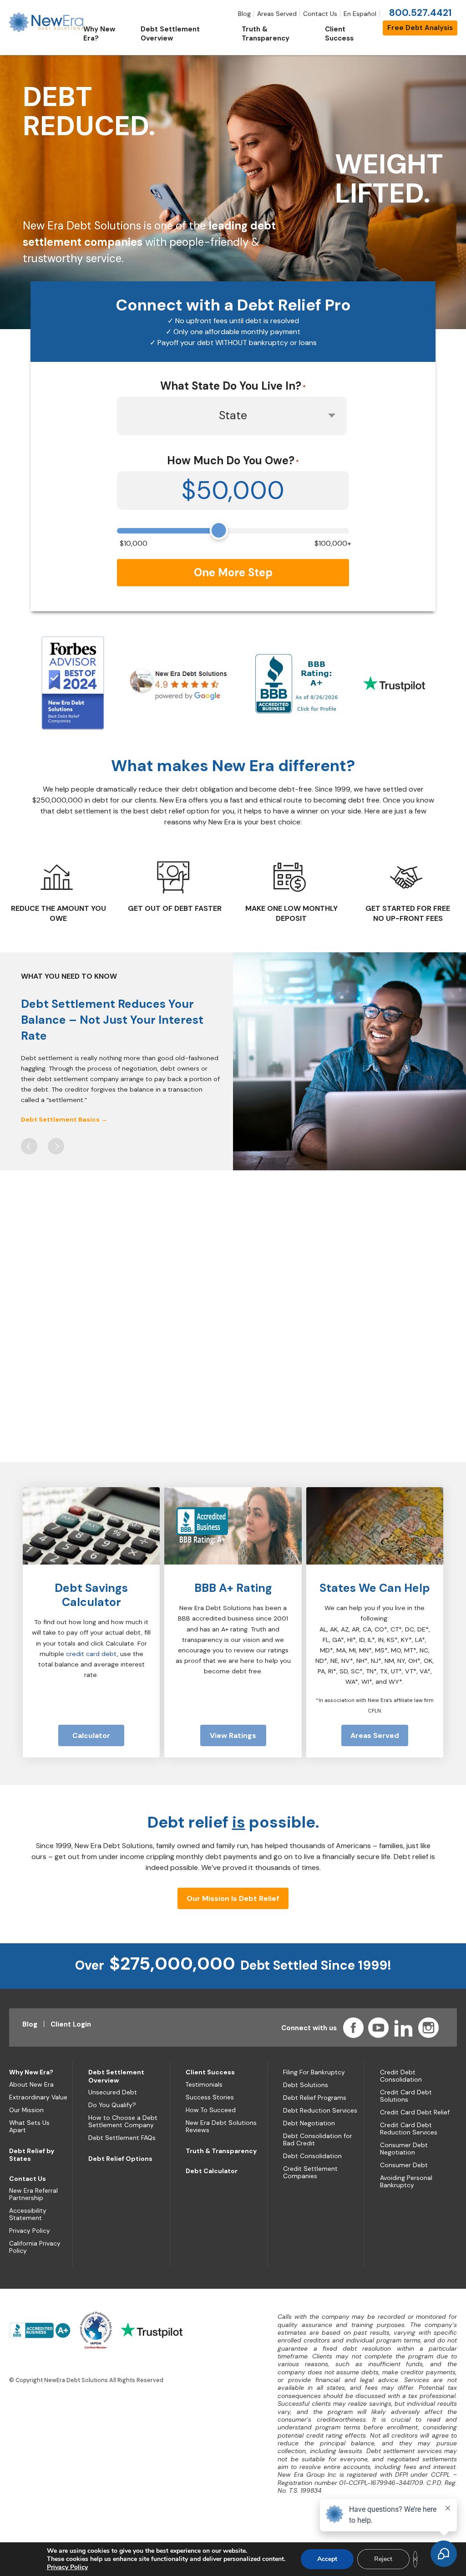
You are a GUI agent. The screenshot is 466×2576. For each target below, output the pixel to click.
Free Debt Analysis (420, 28)
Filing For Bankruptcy (314, 2072)
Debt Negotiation (309, 2123)
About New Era (31, 2084)
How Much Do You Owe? (233, 460)
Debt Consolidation (312, 2156)
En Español (360, 14)
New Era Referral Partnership (33, 2194)
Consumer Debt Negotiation (404, 2149)
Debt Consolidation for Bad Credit (318, 2139)
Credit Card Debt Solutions (406, 2096)
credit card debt (91, 1654)
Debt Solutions (306, 2085)
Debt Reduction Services (320, 2110)
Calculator (91, 1735)
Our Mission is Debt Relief (233, 1898)
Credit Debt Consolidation (401, 2076)
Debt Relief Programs (315, 2098)
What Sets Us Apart (29, 2126)
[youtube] (378, 2028)
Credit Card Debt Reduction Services (409, 2129)
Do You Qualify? (112, 2105)
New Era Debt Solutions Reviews (221, 2126)
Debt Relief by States (32, 2155)
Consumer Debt (404, 2165)
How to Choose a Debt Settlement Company (123, 2121)
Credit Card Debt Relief (415, 2112)
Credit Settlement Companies (310, 2172)
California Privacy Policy (35, 2247)
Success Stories (210, 2097)
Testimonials (204, 2084)
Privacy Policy (30, 2231)
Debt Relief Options (120, 2159)
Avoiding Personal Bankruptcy (406, 2181)
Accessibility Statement (28, 2214)
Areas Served (277, 14)
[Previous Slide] (29, 1146)
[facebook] (353, 2028)
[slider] (219, 530)
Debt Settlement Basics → (64, 1119)
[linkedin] (403, 2028)
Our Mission (26, 2110)
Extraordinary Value (38, 2097)
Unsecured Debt (113, 2092)
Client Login (71, 2024)
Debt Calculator (212, 2171)
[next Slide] (56, 1146)
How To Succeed (211, 2110)
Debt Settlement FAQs (122, 2138)
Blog (244, 14)
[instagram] (428, 2028)
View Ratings (233, 1735)
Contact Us (320, 14)
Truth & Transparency (221, 2151)
